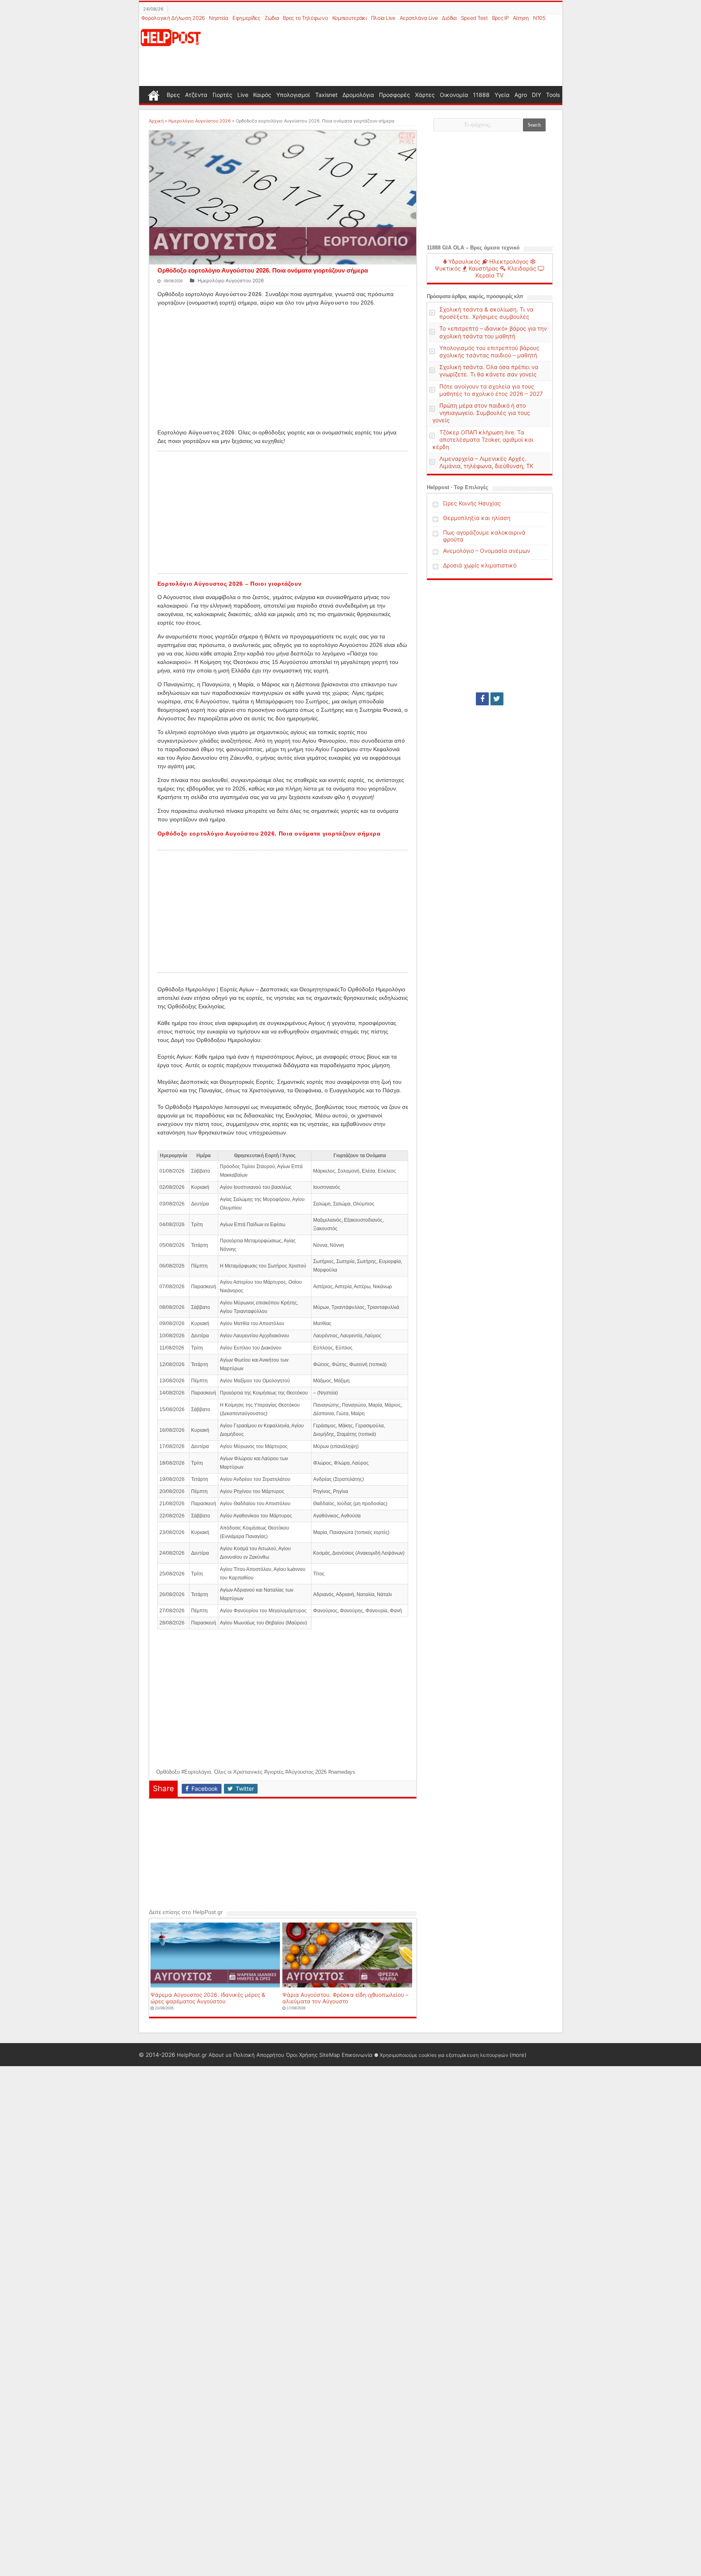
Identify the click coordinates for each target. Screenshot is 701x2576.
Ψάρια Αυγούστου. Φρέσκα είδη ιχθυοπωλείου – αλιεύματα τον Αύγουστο (345, 1998)
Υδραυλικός (463, 261)
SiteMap (330, 2055)
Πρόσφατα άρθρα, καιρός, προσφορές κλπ (475, 296)
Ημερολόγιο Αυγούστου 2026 (200, 121)
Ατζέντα (196, 95)
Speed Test (474, 18)
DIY (537, 95)
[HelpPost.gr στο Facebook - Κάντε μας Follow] (482, 699)
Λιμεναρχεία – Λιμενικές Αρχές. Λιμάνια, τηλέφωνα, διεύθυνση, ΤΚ (486, 462)
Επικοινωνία (357, 2055)
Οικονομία (454, 95)
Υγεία (502, 95)
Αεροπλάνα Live (419, 18)
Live (243, 95)
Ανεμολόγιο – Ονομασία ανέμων (487, 551)
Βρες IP (500, 18)
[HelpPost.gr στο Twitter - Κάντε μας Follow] (497, 699)
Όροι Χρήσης (302, 2055)
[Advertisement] (390, 54)
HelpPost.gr (192, 2055)
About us (220, 2055)
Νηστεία (219, 18)
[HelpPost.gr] (171, 37)
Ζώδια (272, 18)
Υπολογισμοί (293, 95)
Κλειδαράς (521, 268)
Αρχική (156, 121)
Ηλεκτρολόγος (508, 261)
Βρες (173, 95)
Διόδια (449, 18)
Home (154, 95)
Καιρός (262, 95)
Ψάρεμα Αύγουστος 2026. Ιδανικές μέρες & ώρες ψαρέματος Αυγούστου (208, 1998)
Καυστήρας (483, 268)
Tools (553, 95)
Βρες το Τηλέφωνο (305, 18)
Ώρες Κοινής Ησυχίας (472, 503)
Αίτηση (521, 18)
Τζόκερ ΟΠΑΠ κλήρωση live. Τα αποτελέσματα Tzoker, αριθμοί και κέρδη (483, 439)
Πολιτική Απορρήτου (259, 2055)
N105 (539, 18)
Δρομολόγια (358, 95)
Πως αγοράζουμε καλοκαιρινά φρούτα (484, 536)
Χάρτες (425, 95)
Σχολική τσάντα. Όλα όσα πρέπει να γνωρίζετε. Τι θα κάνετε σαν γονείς (489, 371)
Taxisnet (326, 95)
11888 (481, 95)
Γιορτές (223, 95)
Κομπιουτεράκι (349, 18)
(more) (518, 2055)
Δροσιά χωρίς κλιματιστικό (480, 565)
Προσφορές (395, 95)
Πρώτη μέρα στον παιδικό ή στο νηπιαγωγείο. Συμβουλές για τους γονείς (481, 413)
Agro (521, 95)
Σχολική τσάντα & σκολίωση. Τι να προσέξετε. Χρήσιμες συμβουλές (486, 313)
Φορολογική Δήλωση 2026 (173, 18)
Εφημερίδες (246, 18)
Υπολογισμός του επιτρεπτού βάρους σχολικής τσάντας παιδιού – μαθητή (489, 351)
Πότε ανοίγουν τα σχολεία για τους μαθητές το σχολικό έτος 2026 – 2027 (491, 390)
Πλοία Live (383, 18)
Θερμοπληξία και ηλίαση (477, 518)
